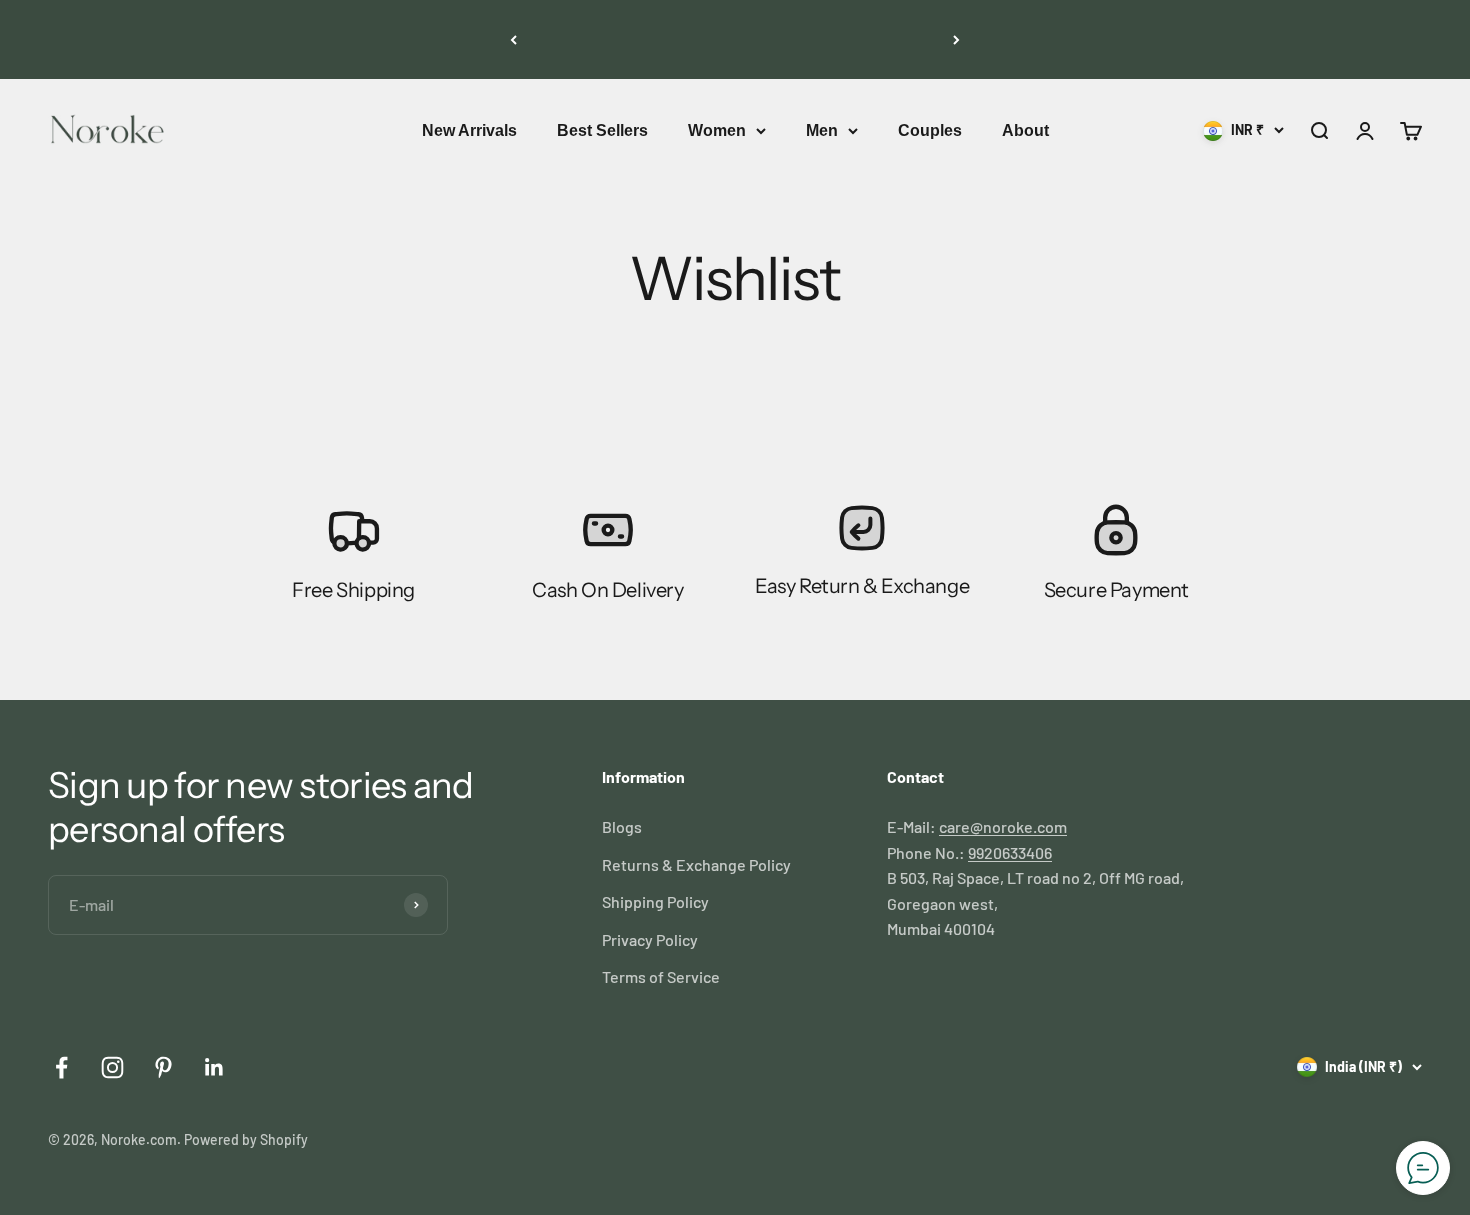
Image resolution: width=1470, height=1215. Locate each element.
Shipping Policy (655, 901)
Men (822, 130)
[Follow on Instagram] (112, 1067)
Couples (930, 130)
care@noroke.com (1003, 826)
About (1025, 130)
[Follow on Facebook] (61, 1067)
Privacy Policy (650, 939)
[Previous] (513, 39)
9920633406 (1010, 852)
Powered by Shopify (246, 1139)
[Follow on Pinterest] (163, 1067)
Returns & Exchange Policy (696, 864)
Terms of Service (661, 976)
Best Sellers (602, 130)
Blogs (622, 826)
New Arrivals (469, 130)
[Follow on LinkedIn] (214, 1067)
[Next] (956, 39)
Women (717, 130)
